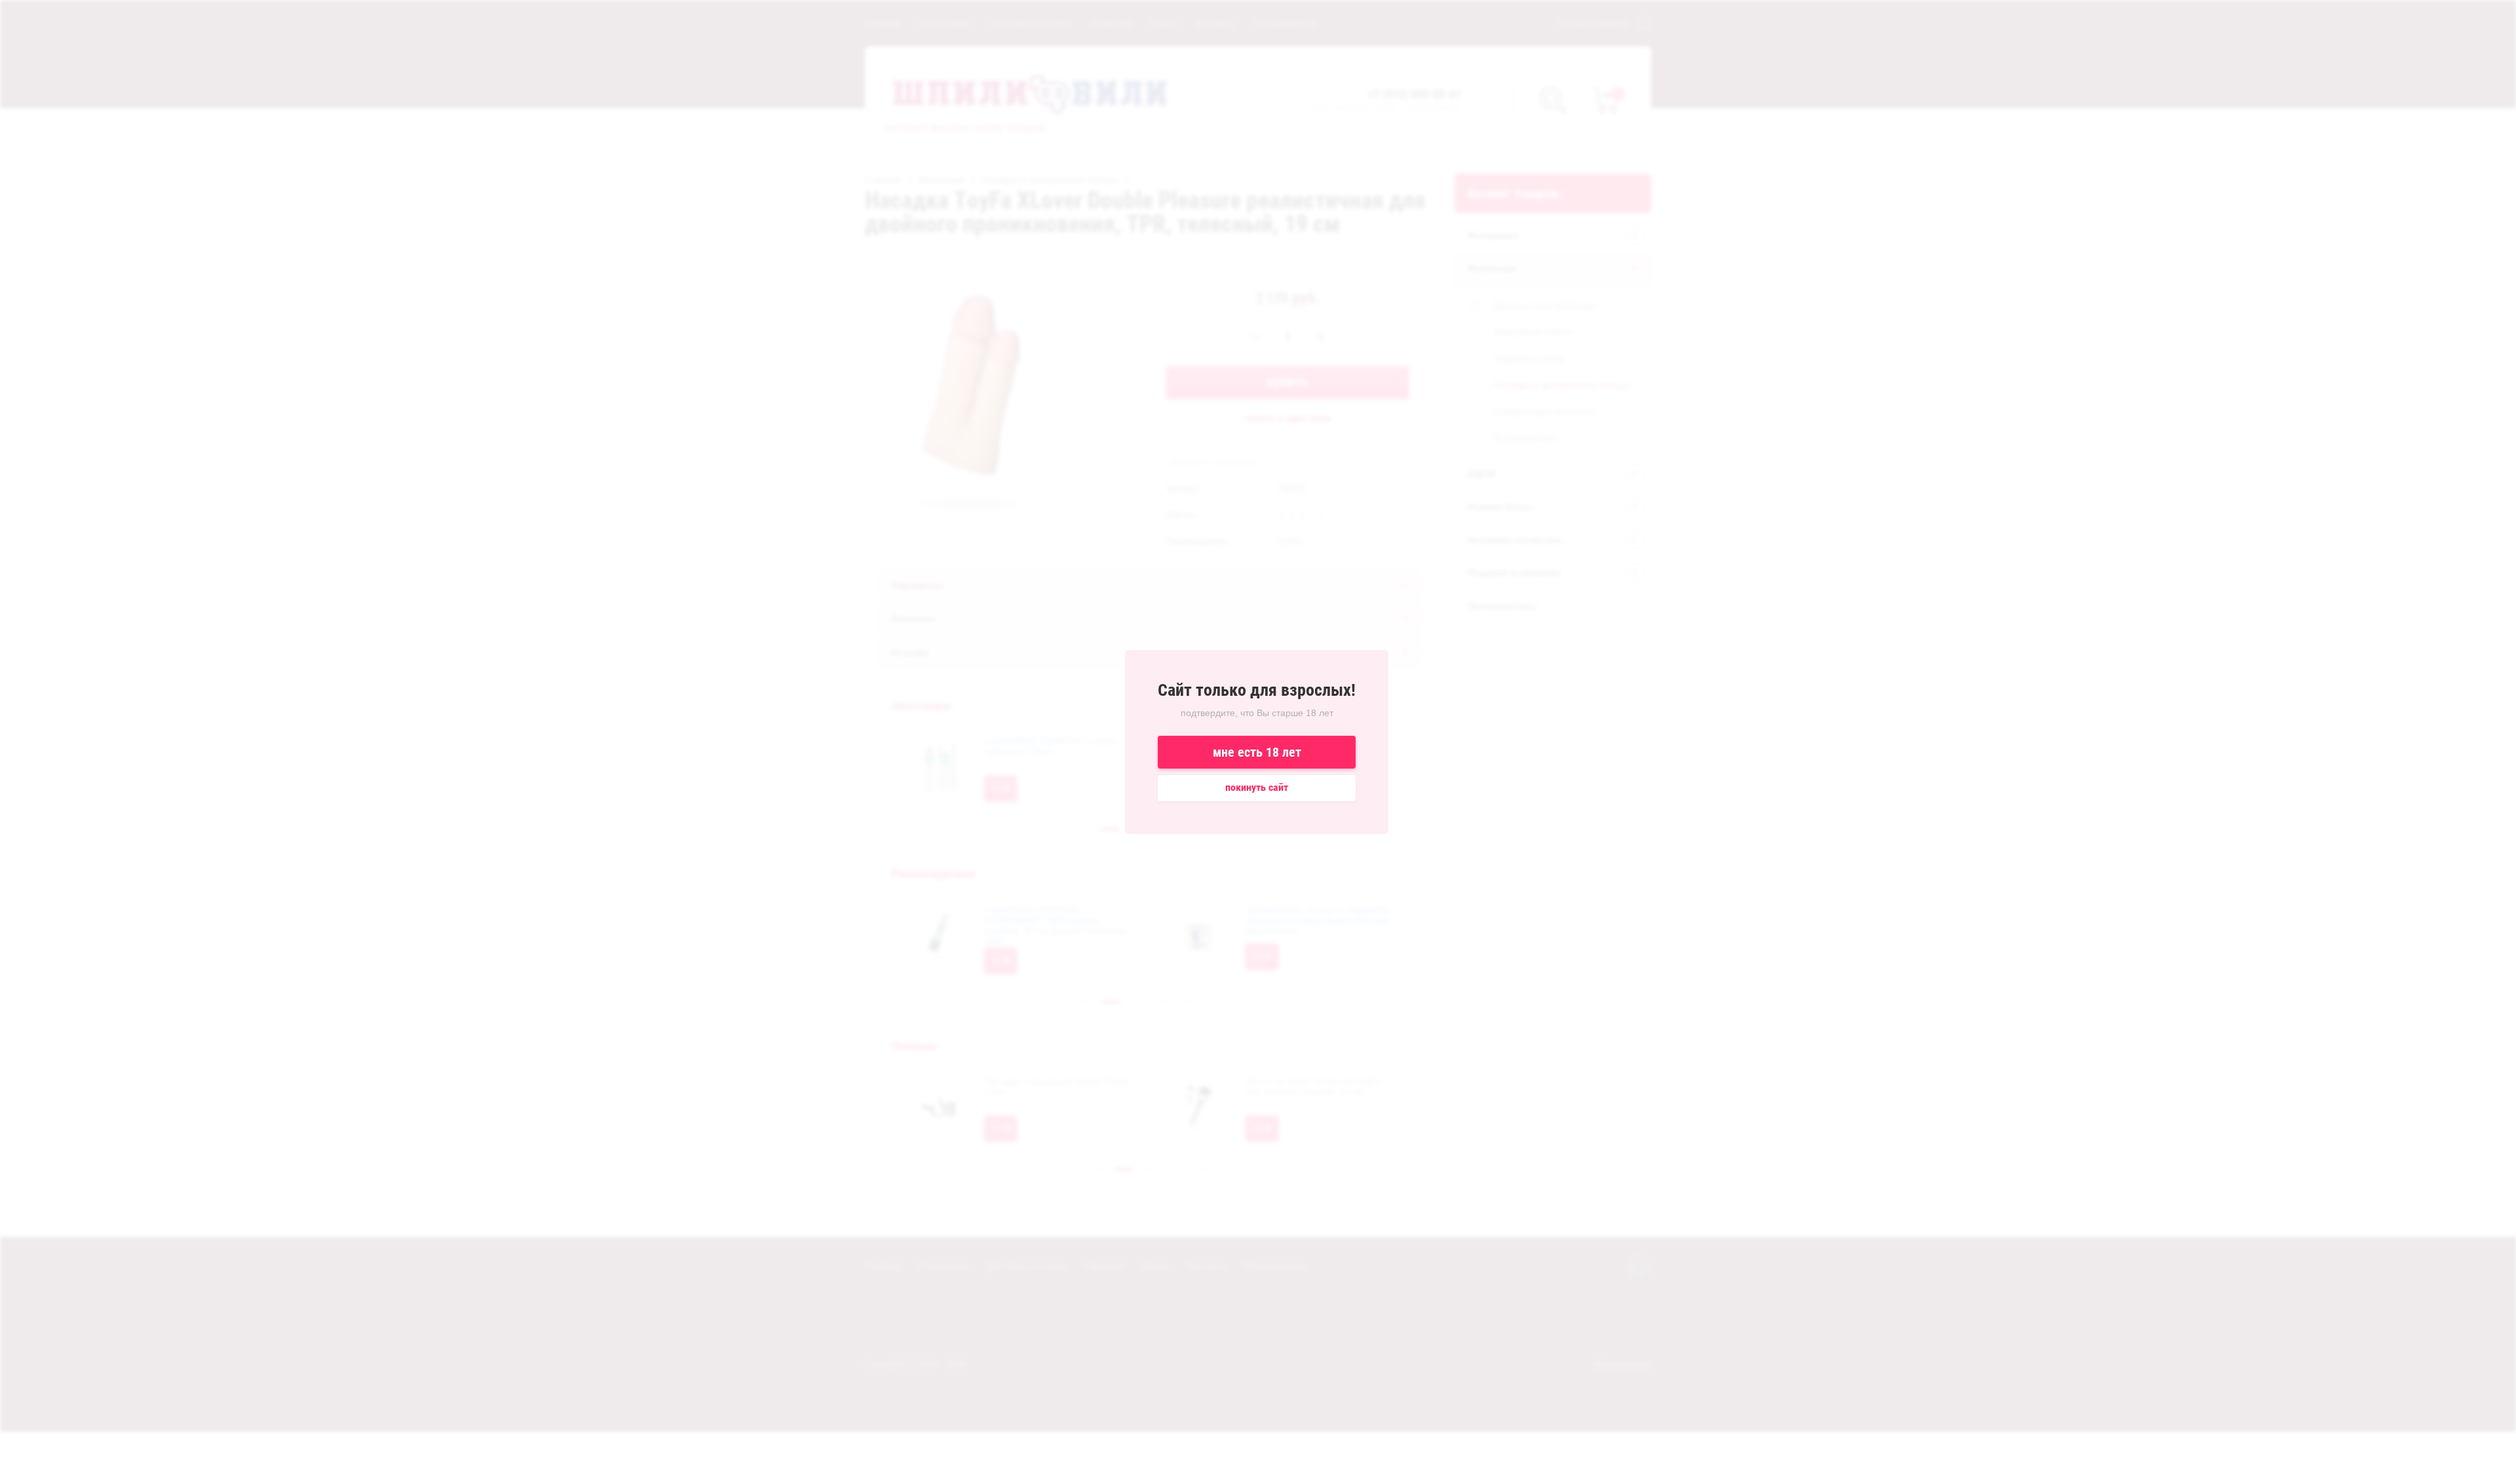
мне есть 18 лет (1257, 752)
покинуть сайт (1257, 787)
